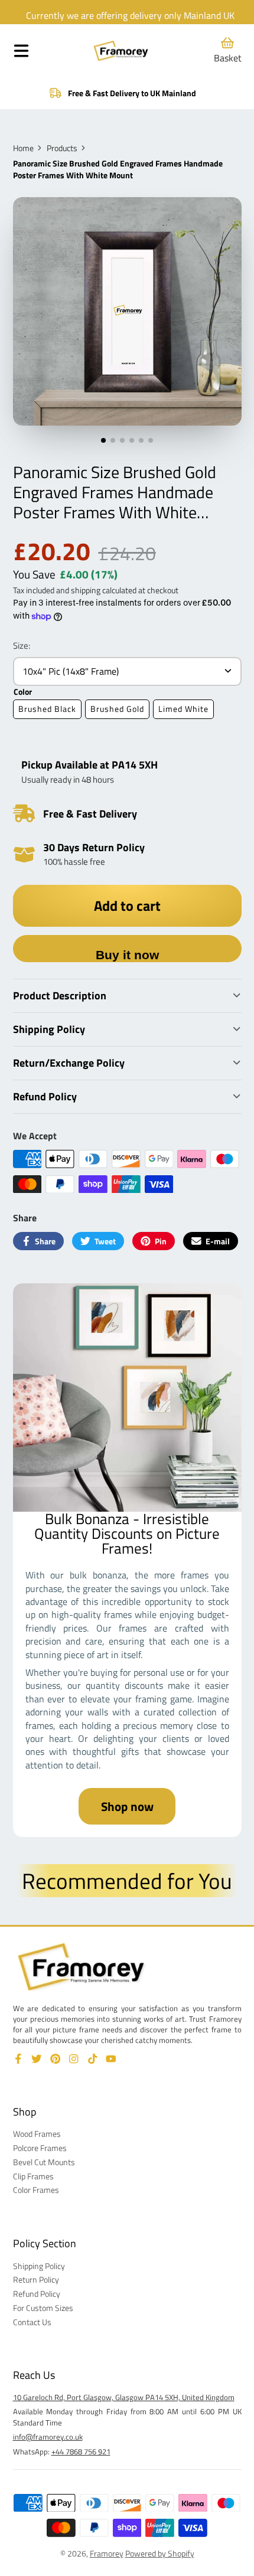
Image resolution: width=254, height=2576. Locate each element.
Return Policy (36, 2280)
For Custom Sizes (43, 2308)
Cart (228, 50)
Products (62, 148)
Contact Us (32, 2322)
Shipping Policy (39, 2266)
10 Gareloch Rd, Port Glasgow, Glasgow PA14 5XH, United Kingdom (124, 2397)
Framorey (107, 2553)
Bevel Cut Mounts (44, 2162)
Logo (121, 51)
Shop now (127, 1806)
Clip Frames (33, 2176)
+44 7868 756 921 (81, 2451)
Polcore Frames (40, 2148)
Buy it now (127, 955)
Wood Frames (37, 2134)
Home (23, 148)
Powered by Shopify (160, 2553)
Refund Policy (37, 2294)
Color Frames (36, 2190)
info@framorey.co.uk (48, 2437)
